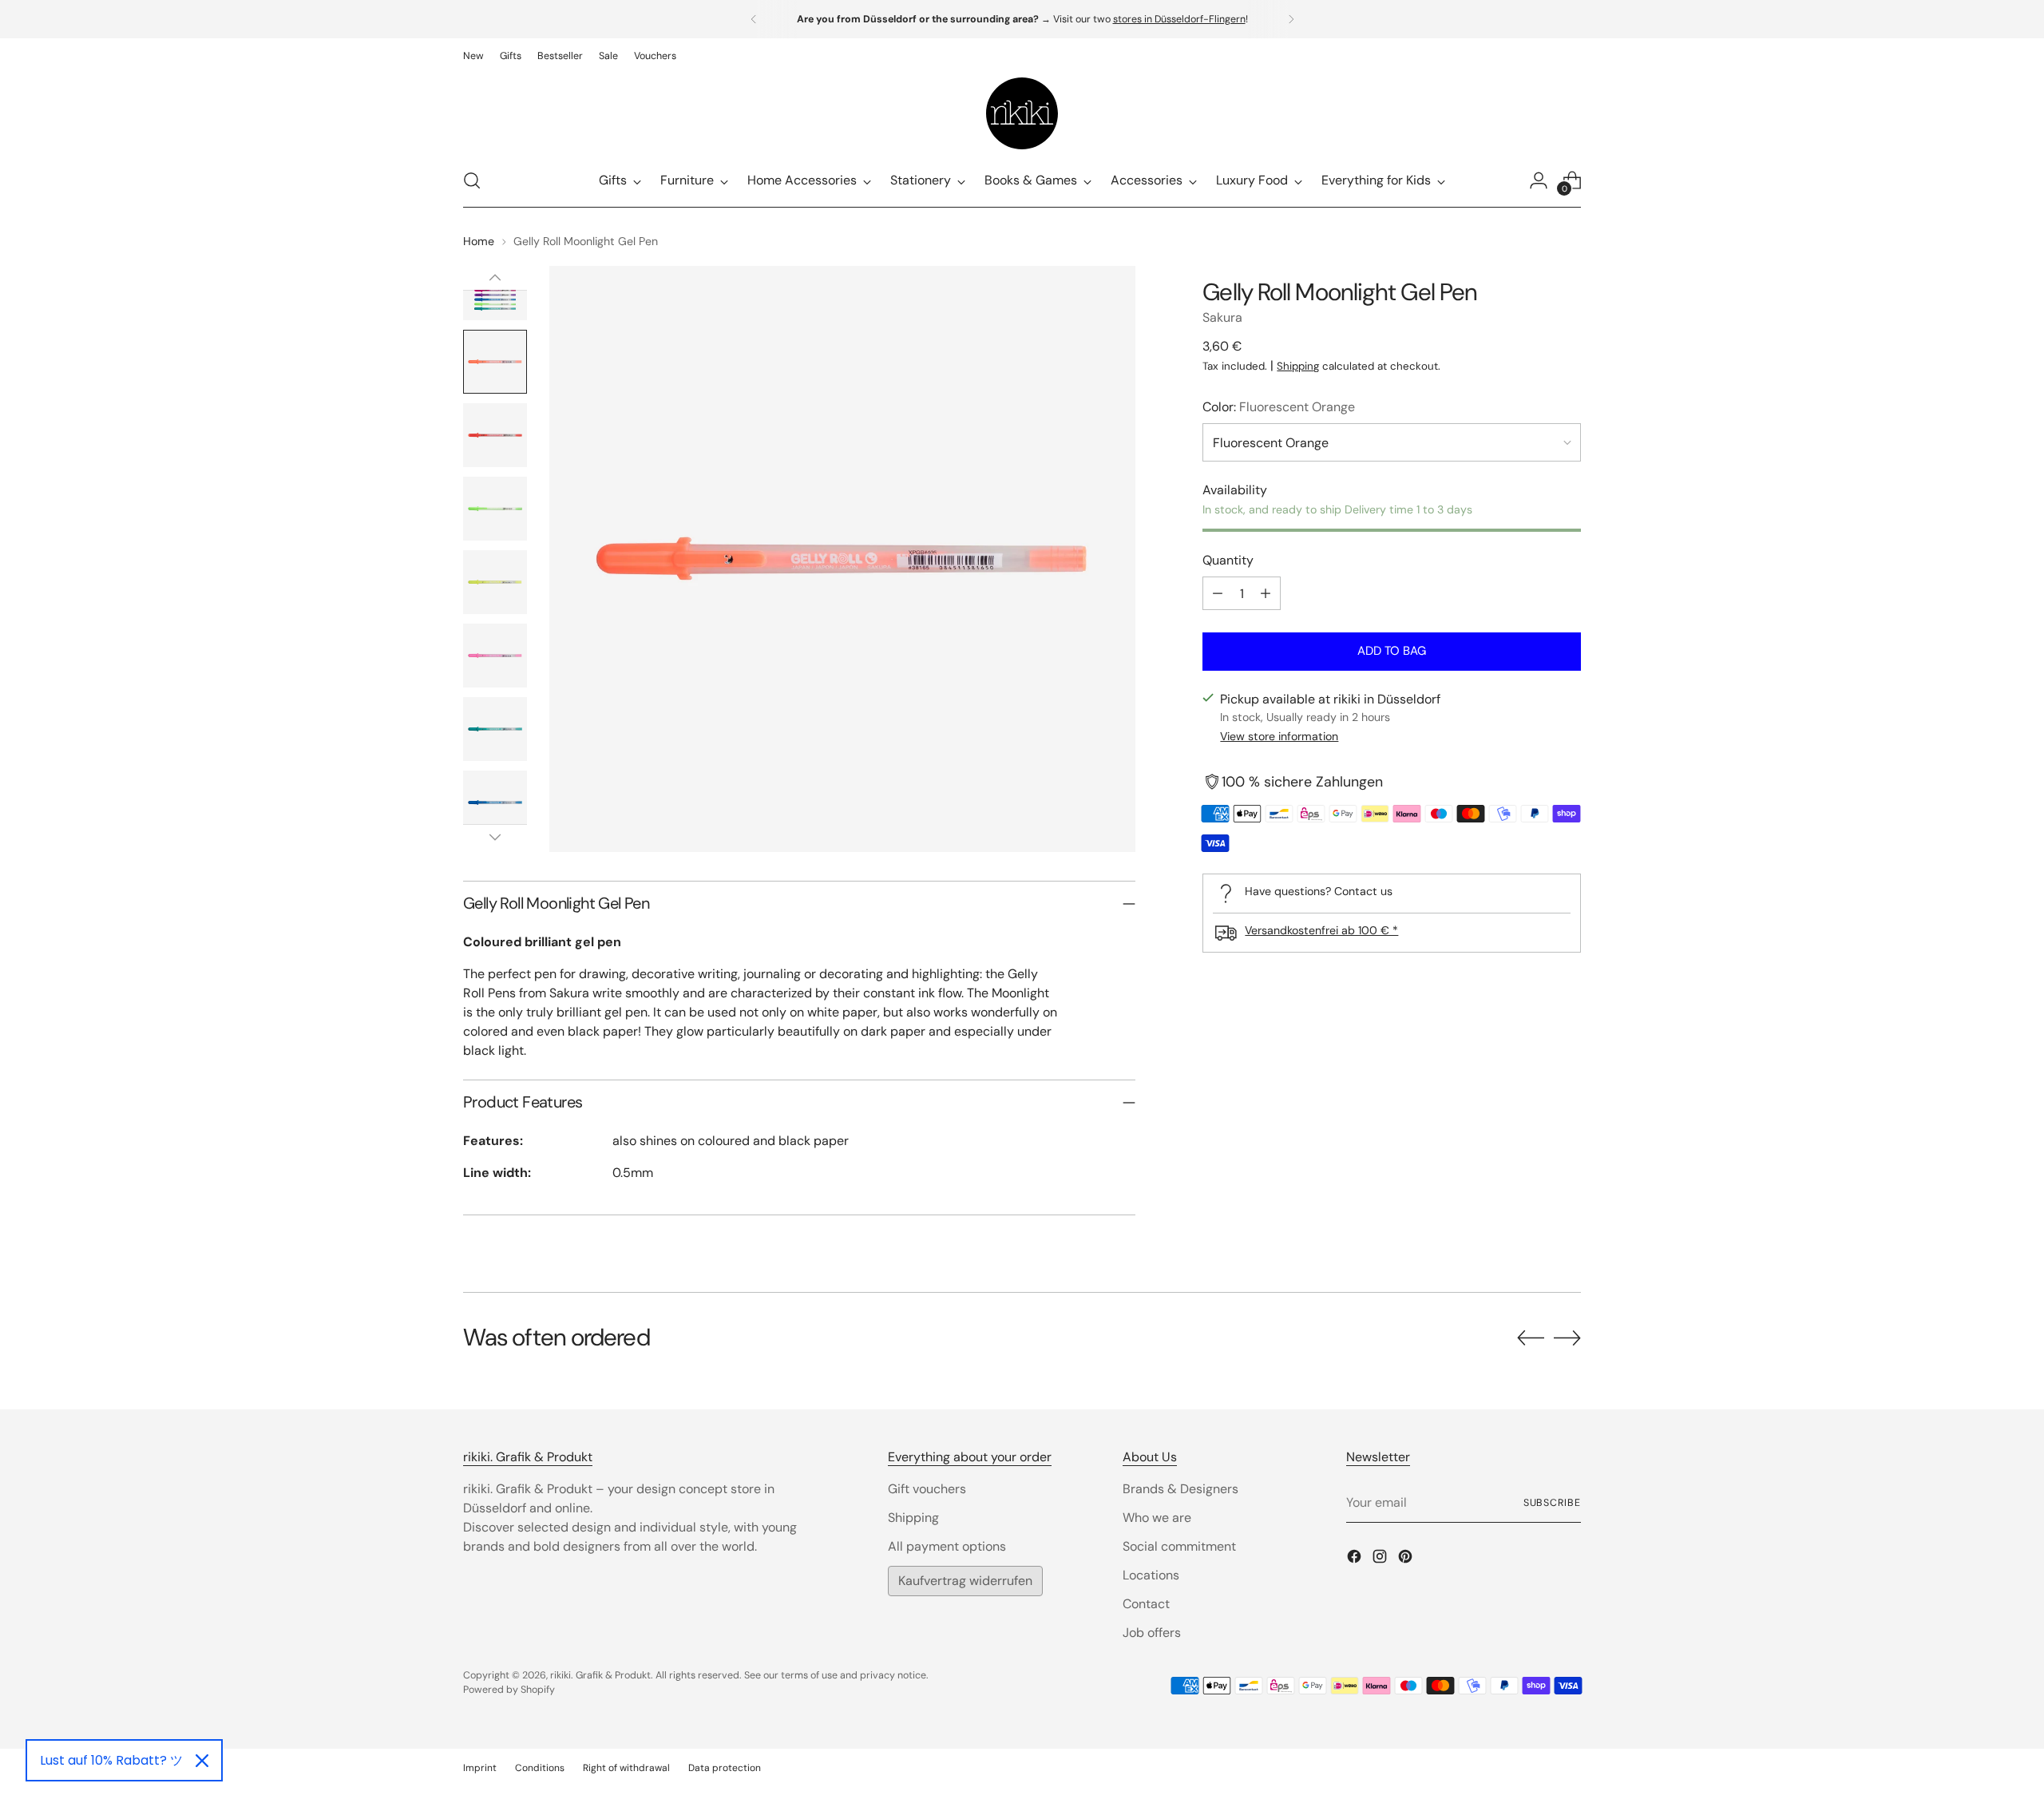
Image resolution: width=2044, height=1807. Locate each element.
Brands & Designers (1180, 1489)
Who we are (1157, 1518)
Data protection (725, 1768)
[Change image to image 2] (495, 362)
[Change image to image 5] (495, 582)
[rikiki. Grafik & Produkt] (1022, 113)
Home (479, 241)
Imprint (480, 1768)
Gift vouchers (927, 1489)
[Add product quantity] (1266, 593)
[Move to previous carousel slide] (1531, 1338)
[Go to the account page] (1539, 180)
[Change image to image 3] (495, 435)
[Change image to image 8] (495, 802)
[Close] (202, 1761)
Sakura (1222, 317)
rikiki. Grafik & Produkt (600, 1675)
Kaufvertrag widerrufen (965, 1581)
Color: (1279, 407)
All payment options (947, 1546)
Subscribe (1552, 1503)
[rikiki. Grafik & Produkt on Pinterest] (1407, 1559)
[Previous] (754, 19)
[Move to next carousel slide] (1567, 1337)
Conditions (540, 1768)
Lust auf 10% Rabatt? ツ (111, 1760)
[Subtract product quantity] (1218, 593)
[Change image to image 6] (495, 656)
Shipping (1298, 366)
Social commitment (1179, 1546)
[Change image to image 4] (495, 509)
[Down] (495, 837)
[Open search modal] (472, 180)
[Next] (1291, 19)
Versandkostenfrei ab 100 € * (1321, 930)
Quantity (1228, 560)
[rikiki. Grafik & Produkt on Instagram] (1381, 1559)
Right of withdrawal (626, 1768)
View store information (1279, 736)
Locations (1151, 1575)
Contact (1146, 1604)
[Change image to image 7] (495, 729)
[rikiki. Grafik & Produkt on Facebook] (1356, 1559)
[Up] (495, 278)
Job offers (1152, 1633)
